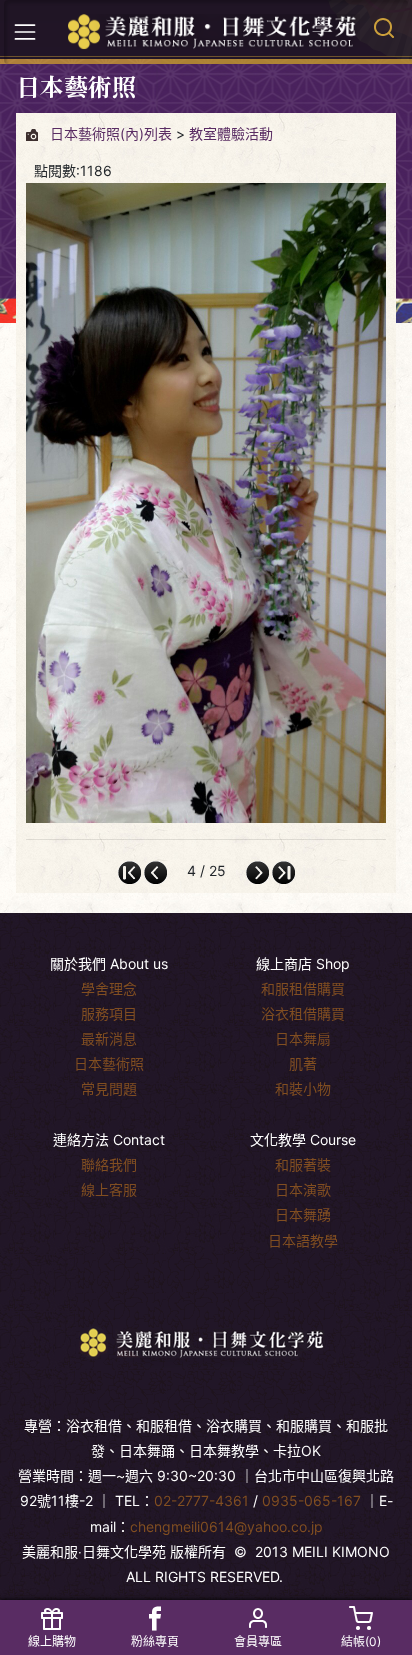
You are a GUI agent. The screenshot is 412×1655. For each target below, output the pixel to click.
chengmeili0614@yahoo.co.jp (226, 1526)
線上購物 (52, 1641)
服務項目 (109, 1013)
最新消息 (109, 1038)
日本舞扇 (303, 1038)
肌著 (303, 1063)
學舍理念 (109, 988)
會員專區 (258, 1641)
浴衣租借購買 (303, 1013)
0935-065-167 (311, 1500)
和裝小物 (303, 1088)
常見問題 (109, 1088)
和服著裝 (303, 1164)
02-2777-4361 (201, 1500)
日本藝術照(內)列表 (111, 133)
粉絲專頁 (155, 1641)
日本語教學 (303, 1240)
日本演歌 (303, 1189)
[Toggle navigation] (25, 32)
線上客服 (109, 1189)
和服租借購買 (303, 988)
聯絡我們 (109, 1164)
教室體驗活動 (231, 133)
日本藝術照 (109, 1063)
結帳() (361, 1641)
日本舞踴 (303, 1214)
